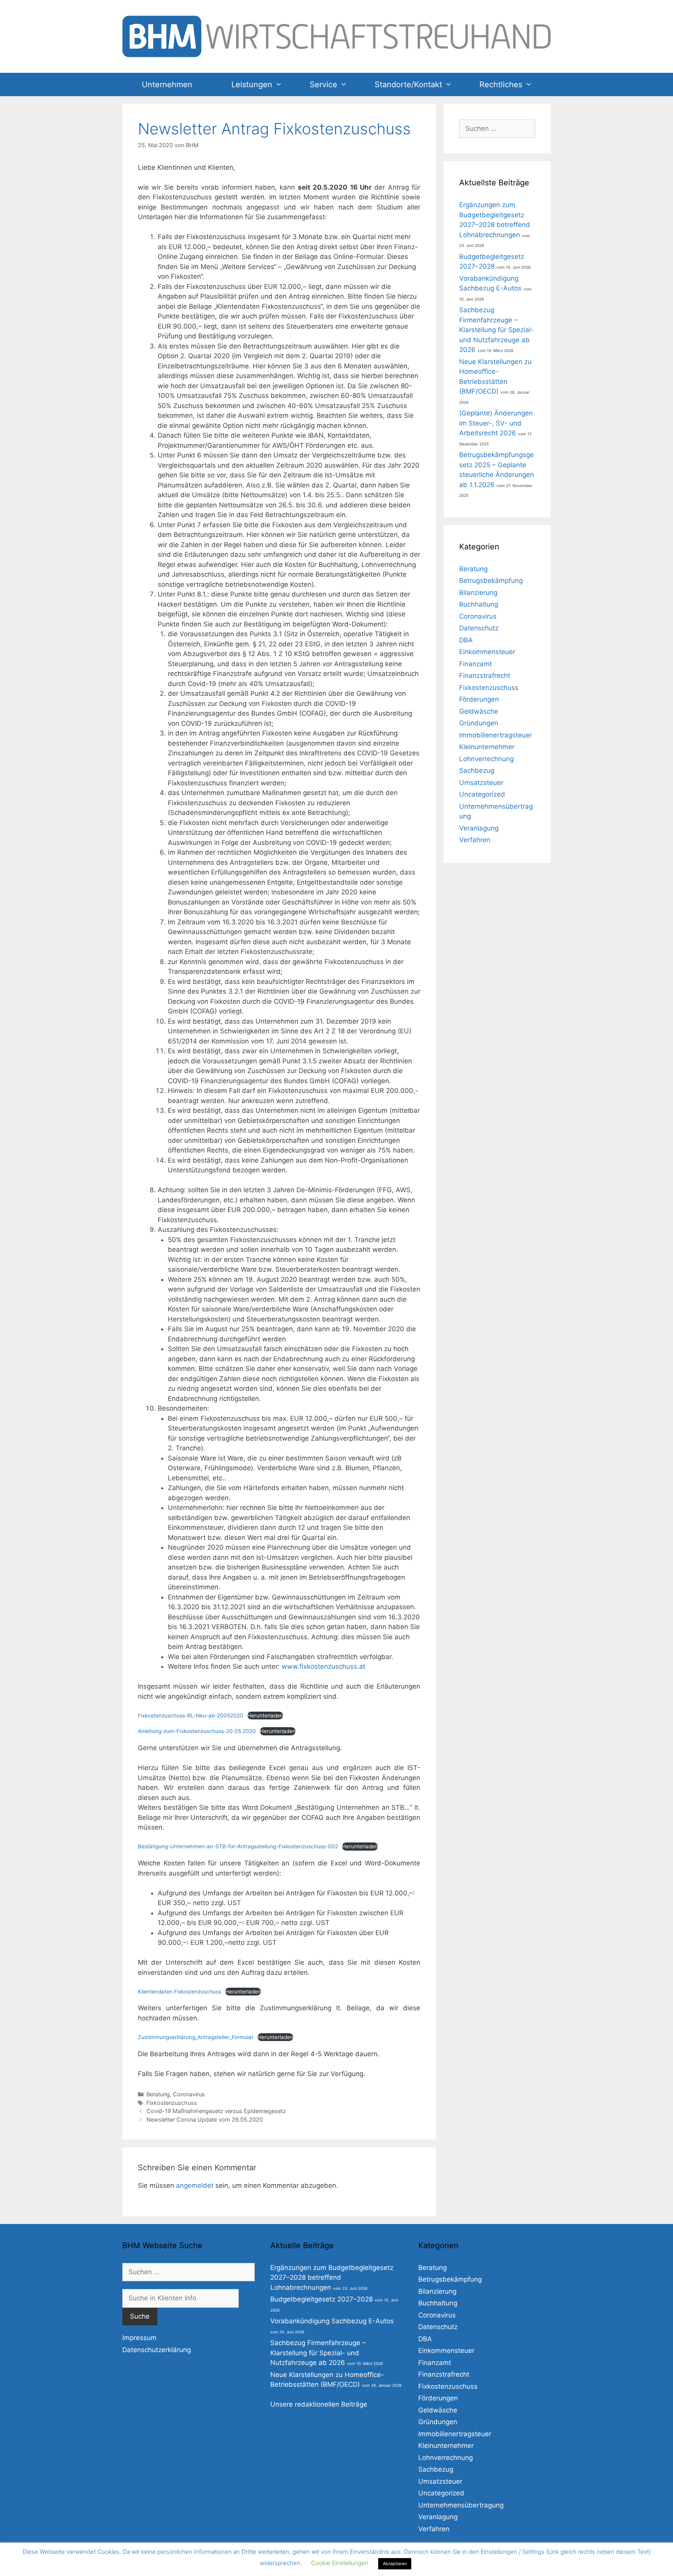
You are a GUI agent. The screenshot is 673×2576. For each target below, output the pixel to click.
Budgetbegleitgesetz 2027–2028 (322, 2299)
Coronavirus (189, 2094)
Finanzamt (476, 664)
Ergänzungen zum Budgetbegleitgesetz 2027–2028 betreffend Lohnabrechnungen (332, 2278)
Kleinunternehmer (487, 747)
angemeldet (195, 2185)
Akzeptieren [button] (395, 2564)
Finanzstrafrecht (485, 676)
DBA (466, 640)
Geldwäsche (479, 711)
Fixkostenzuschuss (172, 2103)
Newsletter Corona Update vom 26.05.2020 (205, 2119)
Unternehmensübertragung (461, 2505)
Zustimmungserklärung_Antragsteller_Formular (196, 2037)
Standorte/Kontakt (408, 84)
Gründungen (479, 723)
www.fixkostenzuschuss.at (323, 1666)
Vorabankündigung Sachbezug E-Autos (332, 2321)
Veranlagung (479, 828)
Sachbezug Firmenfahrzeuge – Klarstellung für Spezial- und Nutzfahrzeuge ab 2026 (497, 330)
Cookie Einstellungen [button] (340, 2563)
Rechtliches (501, 84)
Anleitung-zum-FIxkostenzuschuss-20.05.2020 (197, 1731)
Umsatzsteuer (481, 783)
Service (323, 84)
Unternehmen (167, 84)
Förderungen (479, 699)
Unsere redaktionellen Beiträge (319, 2404)
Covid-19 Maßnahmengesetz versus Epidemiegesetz (216, 2111)
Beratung (158, 2094)
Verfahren (475, 840)
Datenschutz (479, 628)
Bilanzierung (478, 593)
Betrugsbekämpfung (491, 581)
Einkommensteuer (487, 652)
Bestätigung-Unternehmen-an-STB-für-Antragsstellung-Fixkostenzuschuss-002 (238, 1846)
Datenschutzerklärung (157, 2350)
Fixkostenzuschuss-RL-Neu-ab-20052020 (191, 1716)
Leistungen (252, 84)
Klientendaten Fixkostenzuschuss (180, 1992)
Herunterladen (265, 1716)
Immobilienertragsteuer (496, 735)
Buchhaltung (479, 604)
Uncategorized (482, 794)
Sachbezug (477, 771)
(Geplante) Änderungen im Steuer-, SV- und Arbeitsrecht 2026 (496, 423)
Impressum (139, 2338)
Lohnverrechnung (486, 759)
